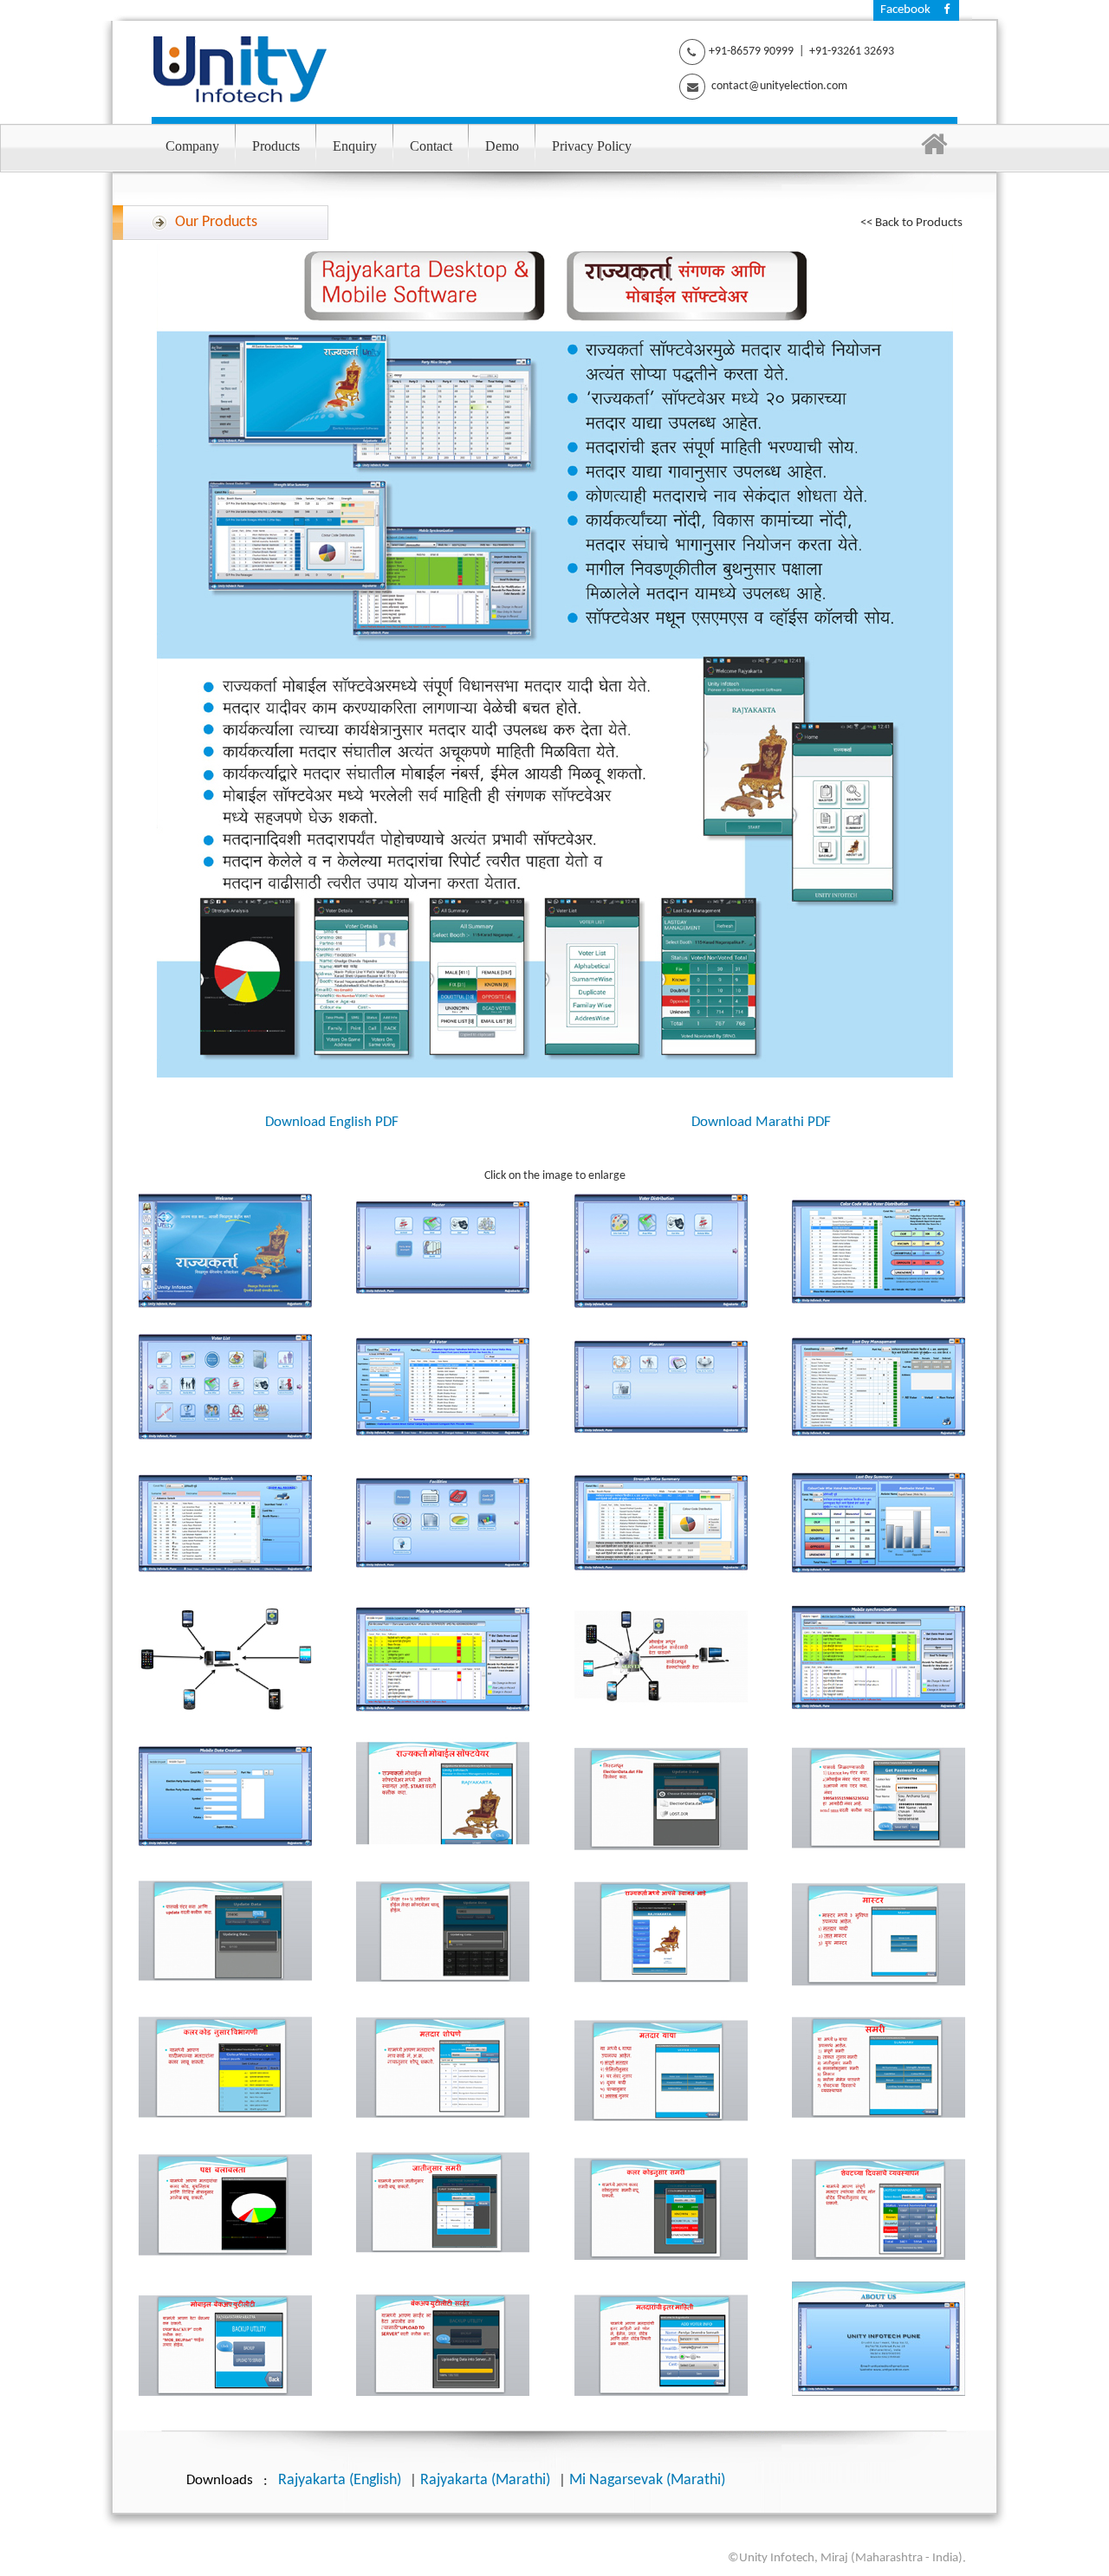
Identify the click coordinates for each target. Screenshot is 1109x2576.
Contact (431, 146)
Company (192, 146)
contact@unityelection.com (778, 86)
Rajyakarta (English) (340, 2480)
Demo (502, 146)
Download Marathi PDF (761, 1122)
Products (276, 146)
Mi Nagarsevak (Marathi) (647, 2480)
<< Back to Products (911, 223)
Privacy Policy (592, 146)
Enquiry (355, 146)
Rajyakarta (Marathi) (485, 2480)
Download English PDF (332, 1122)
